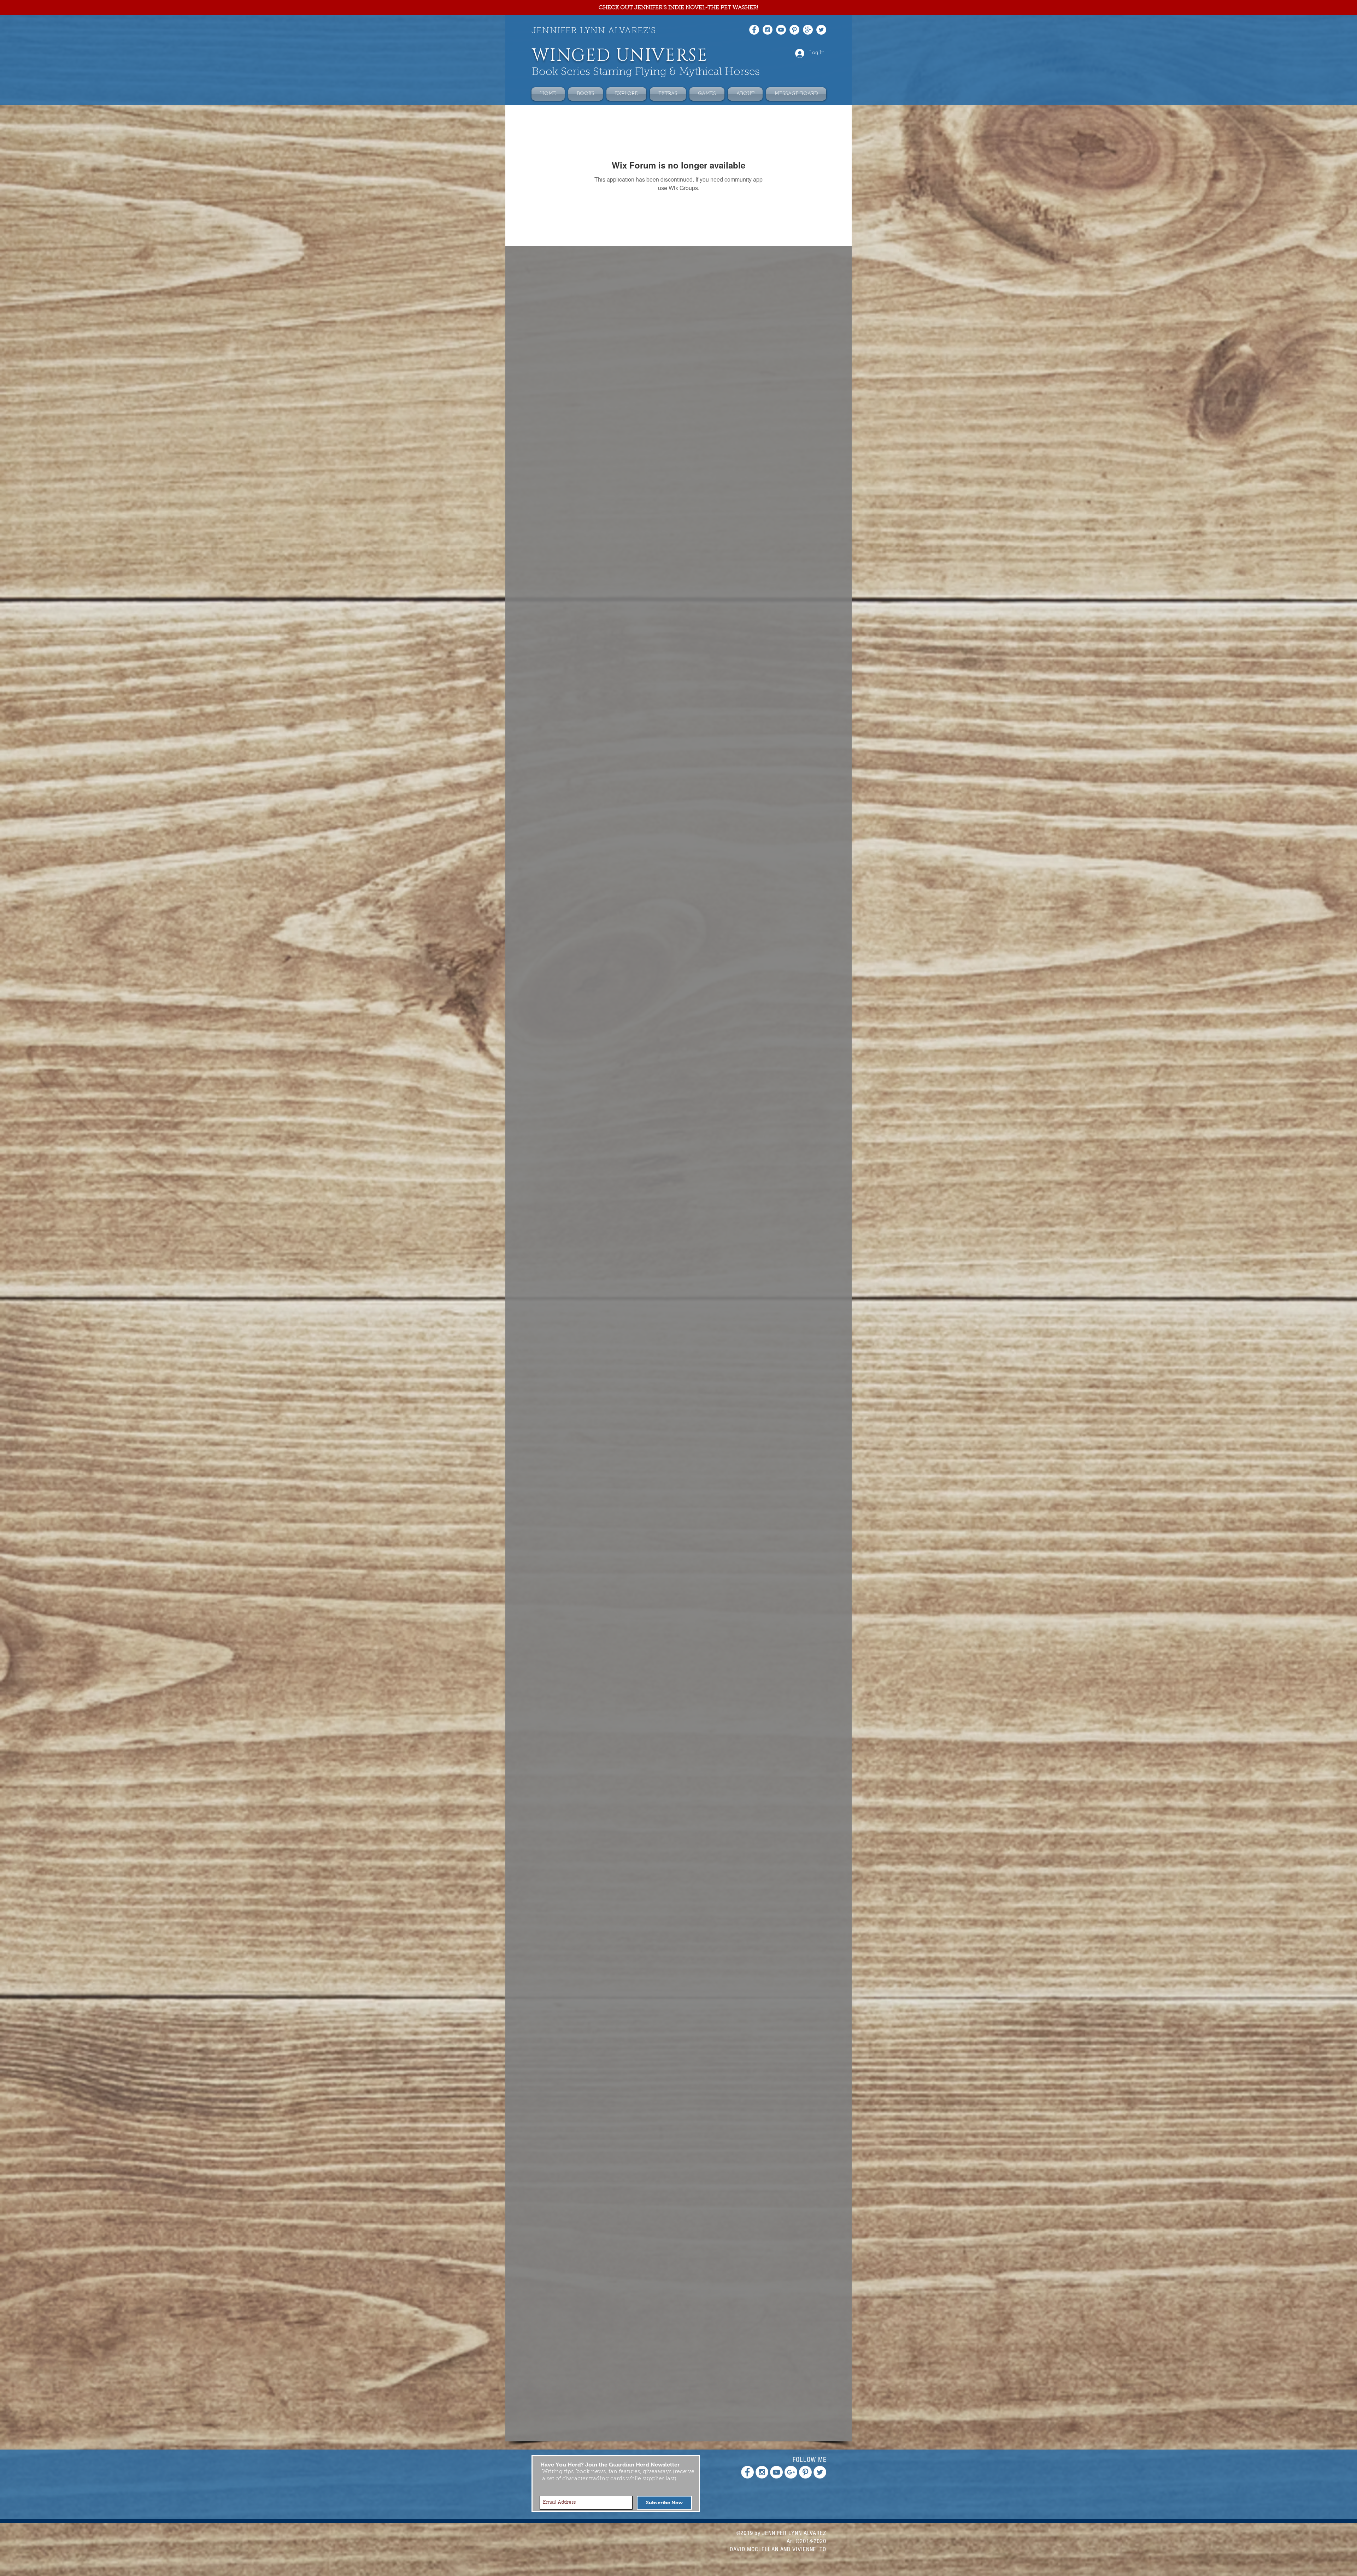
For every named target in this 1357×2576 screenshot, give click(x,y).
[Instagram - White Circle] (768, 30)
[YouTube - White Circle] (781, 30)
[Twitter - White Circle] (821, 30)
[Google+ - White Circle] (808, 30)
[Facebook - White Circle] (754, 30)
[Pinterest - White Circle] (794, 30)
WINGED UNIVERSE (620, 56)
